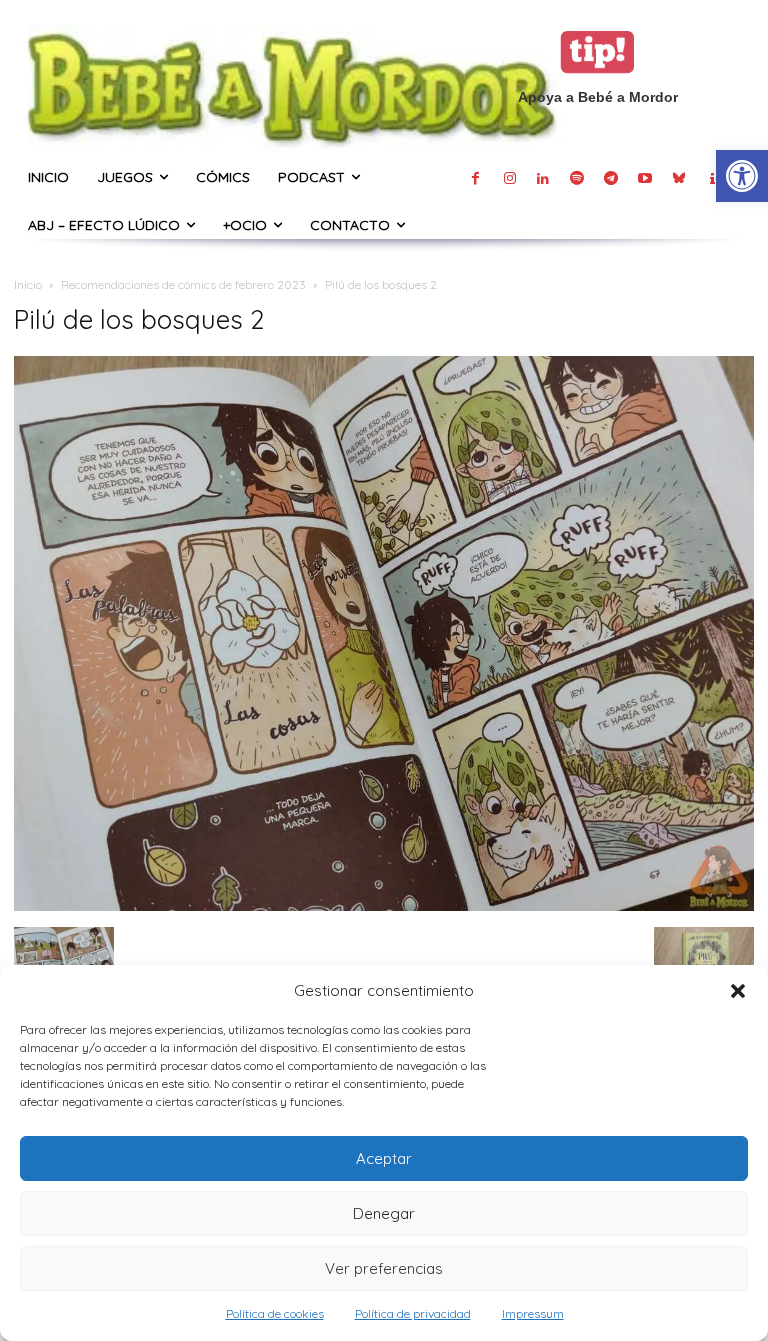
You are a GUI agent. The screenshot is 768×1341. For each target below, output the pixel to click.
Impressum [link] (533, 1313)
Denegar (384, 1213)
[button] (738, 991)
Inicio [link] (28, 284)
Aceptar (384, 1158)
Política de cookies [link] (275, 1313)
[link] (742, 176)
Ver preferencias (384, 1268)
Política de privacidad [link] (413, 1313)
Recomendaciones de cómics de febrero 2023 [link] (183, 284)
